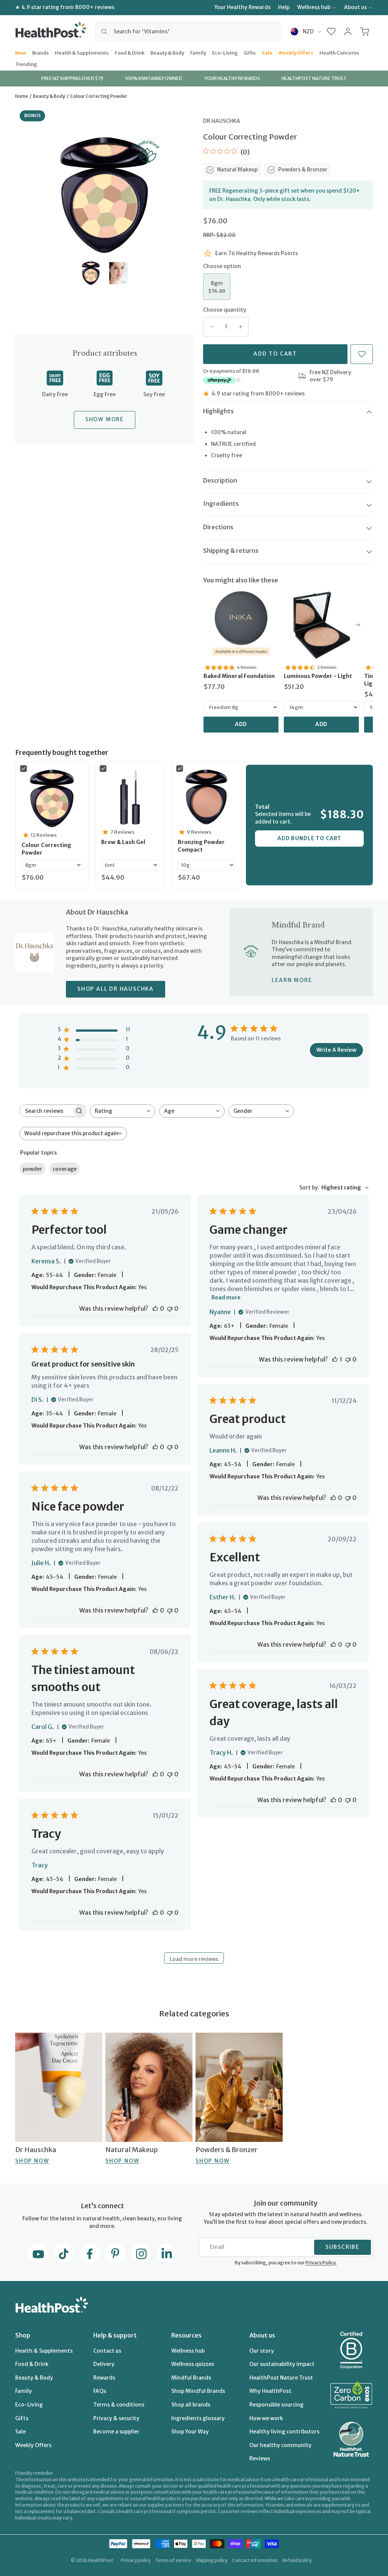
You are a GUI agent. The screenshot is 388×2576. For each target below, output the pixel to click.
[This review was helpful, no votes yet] (155, 1308)
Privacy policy (136, 2560)
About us (355, 7)
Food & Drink (130, 52)
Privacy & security (116, 2418)
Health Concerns (339, 52)
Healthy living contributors (284, 2432)
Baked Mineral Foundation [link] (239, 676)
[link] (241, 625)
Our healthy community (280, 2445)
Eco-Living (225, 52)
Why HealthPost (270, 2391)
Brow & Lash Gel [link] (123, 842)
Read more (226, 1297)
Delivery (104, 2364)
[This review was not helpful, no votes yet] (170, 1308)
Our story (262, 2351)
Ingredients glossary (198, 2418)
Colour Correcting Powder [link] (46, 849)
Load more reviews (194, 1959)
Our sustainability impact (282, 2364)
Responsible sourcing (276, 2405)
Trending (26, 64)
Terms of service (173, 2560)
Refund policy (297, 2560)
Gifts (250, 52)
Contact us (107, 2351)
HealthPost (101, 2560)
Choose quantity (225, 310)
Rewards (104, 2378)
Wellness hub (314, 7)
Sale (267, 52)
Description (220, 480)
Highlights (218, 411)
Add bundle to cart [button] (309, 838)
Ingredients (221, 504)
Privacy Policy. (321, 2263)
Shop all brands (191, 2405)
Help (284, 7)
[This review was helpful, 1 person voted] (335, 1359)
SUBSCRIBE (343, 2247)
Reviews (260, 2458)
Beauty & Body (167, 52)
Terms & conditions (119, 2405)
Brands (41, 52)
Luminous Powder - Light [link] (318, 676)
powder (32, 1169)
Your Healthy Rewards (242, 7)
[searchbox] (46, 1111)
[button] (331, 31)
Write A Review (336, 1050)
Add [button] (241, 724)
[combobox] (188, 31)
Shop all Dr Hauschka (116, 989)
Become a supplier (116, 2432)
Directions (218, 527)
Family (198, 52)
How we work (266, 2418)
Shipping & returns (231, 551)
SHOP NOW (32, 2161)
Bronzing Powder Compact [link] (201, 846)
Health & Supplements (82, 52)
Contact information (255, 2560)
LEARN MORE (292, 980)
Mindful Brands (191, 2378)
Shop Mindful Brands (198, 2391)
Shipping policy (212, 2560)
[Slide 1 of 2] (91, 273)
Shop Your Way (190, 2432)
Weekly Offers (296, 52)
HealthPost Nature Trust (281, 2378)
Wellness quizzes (193, 2364)
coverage (65, 1169)
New (21, 52)
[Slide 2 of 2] (118, 273)
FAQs (100, 2391)
